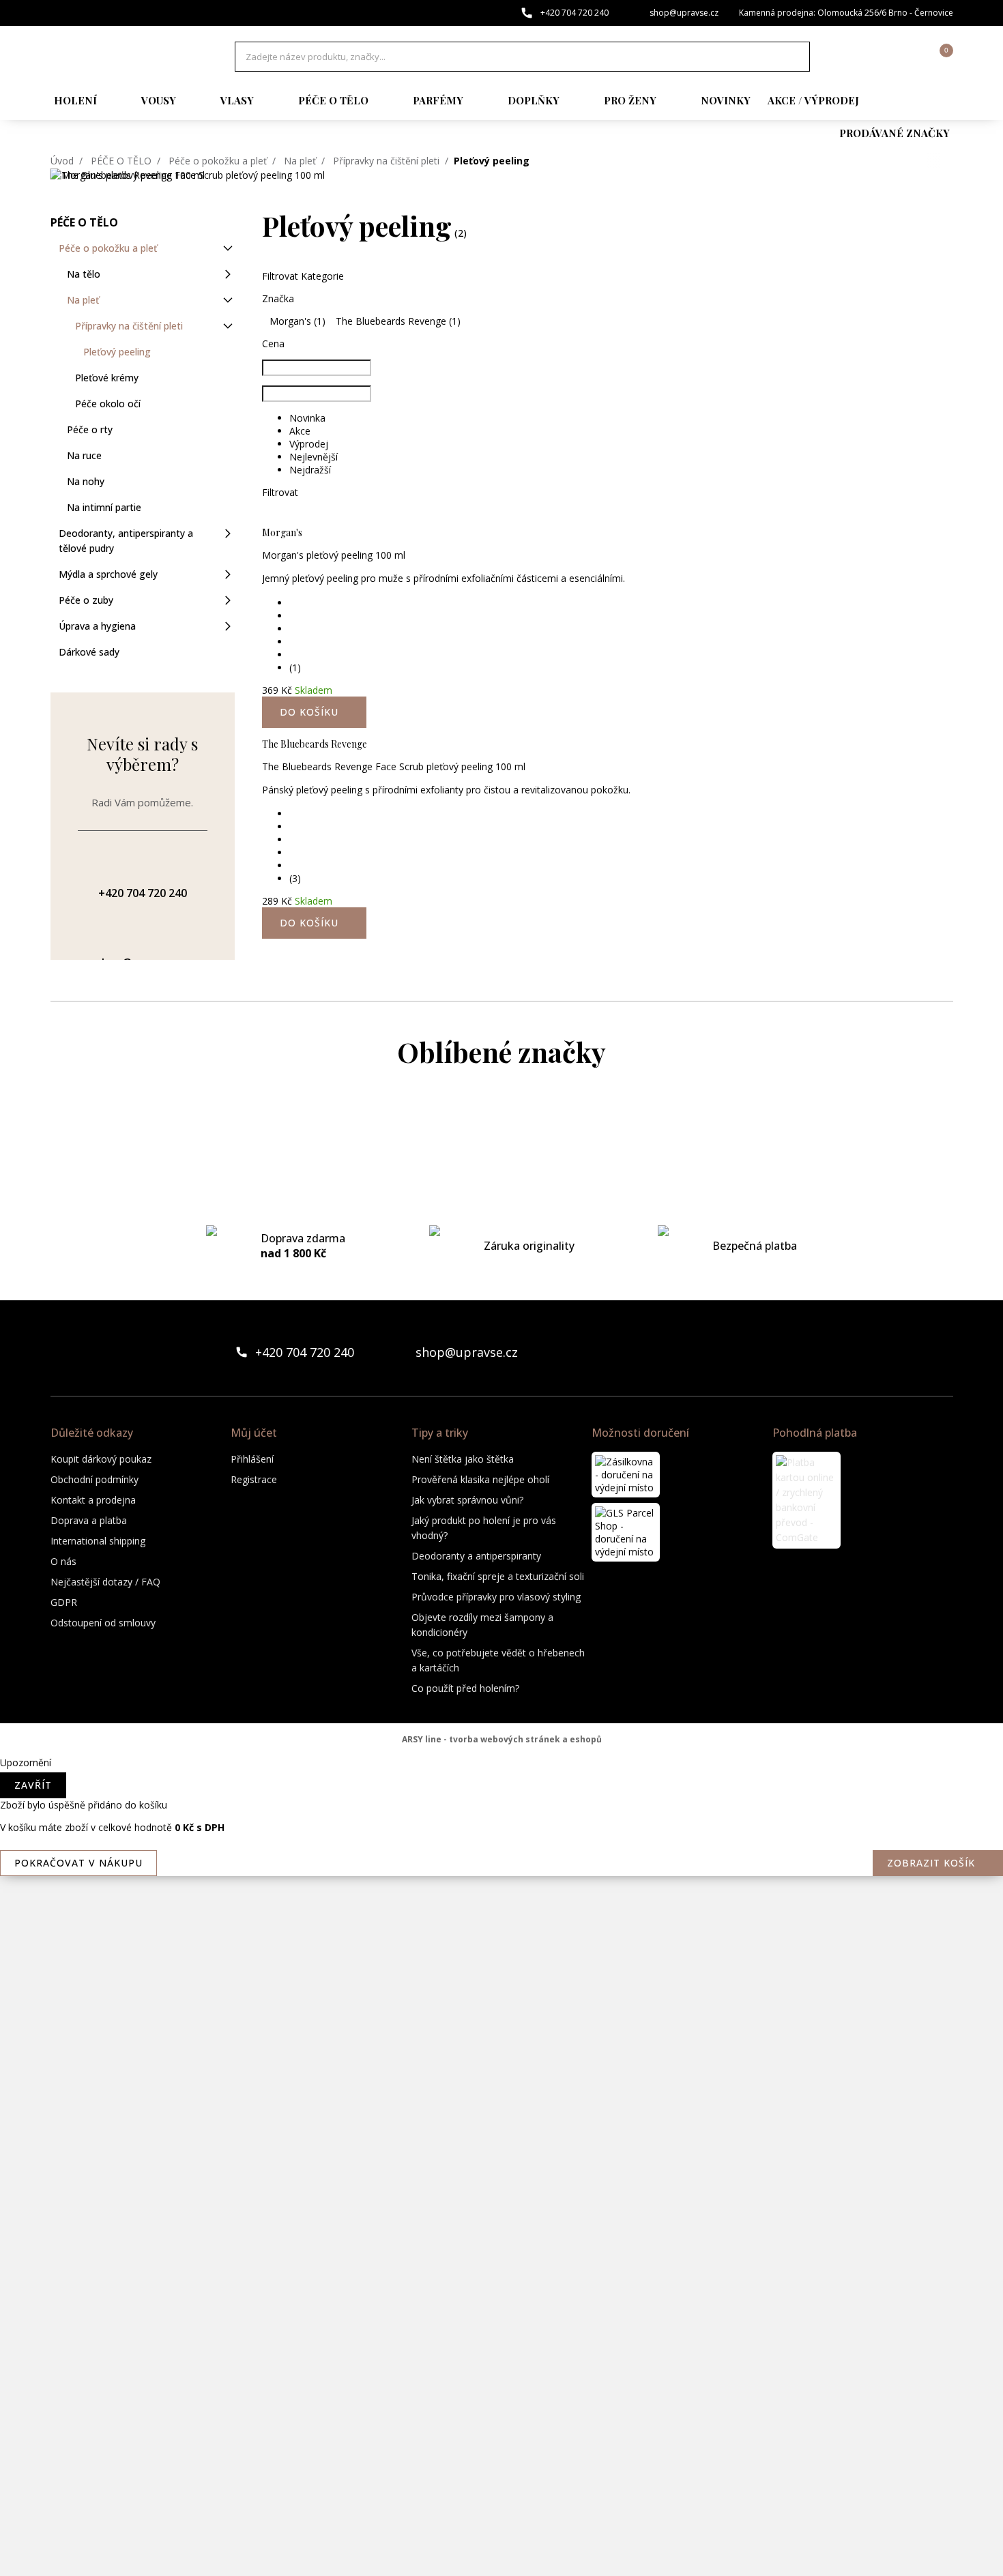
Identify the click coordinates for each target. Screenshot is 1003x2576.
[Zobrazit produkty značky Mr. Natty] (501, 2003)
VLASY (237, 100)
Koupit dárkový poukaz (101, 1459)
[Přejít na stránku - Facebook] (919, 1352)
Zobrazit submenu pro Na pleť (228, 300)
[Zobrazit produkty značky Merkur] (501, 1785)
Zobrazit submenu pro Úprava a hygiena (228, 626)
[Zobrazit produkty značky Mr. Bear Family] (501, 1948)
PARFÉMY (438, 100)
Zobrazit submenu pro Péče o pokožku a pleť (228, 248)
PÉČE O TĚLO (333, 100)
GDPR (64, 1602)
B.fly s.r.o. (122, 57)
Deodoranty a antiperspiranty (476, 1556)
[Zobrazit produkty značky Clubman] (501, 1293)
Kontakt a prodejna (93, 1500)
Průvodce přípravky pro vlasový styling (496, 1597)
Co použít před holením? (465, 1688)
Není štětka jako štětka (463, 1459)
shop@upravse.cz (684, 13)
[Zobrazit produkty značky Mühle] (501, 2058)
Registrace (254, 1479)
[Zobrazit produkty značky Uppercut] (501, 2549)
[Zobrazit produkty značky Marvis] (501, 1730)
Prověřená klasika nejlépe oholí (480, 1479)
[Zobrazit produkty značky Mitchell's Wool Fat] (501, 1839)
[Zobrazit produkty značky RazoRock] (501, 2221)
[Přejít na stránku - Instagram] (942, 1352)
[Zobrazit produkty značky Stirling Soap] (501, 2385)
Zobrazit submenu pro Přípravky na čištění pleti (228, 326)
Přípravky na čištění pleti (386, 161)
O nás (63, 1561)
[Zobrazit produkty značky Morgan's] (501, 1894)
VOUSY (159, 100)
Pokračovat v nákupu (78, 1863)
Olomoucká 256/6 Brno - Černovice (885, 13)
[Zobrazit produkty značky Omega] (501, 2112)
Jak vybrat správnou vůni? (467, 1500)
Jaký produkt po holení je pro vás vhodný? (484, 1528)
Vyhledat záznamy (796, 57)
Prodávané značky (895, 133)
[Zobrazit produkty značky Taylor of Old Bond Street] (501, 2494)
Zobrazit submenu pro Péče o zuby (228, 600)
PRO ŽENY (630, 100)
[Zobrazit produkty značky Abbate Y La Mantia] (501, 1130)
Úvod (62, 161)
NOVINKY (726, 100)
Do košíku (309, 923)
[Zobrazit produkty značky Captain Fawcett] (501, 1184)
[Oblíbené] (868, 57)
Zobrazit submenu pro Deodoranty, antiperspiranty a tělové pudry (228, 533)
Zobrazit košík (931, 1863)
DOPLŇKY (534, 100)
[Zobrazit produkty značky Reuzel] (501, 2276)
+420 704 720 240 (575, 13)
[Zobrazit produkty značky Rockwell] (501, 2330)
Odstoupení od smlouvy (103, 1623)
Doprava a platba (89, 1520)
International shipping (98, 1541)
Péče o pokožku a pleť (218, 161)
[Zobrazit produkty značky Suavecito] (501, 2440)
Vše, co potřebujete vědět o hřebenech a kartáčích (498, 1660)
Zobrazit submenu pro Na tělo (228, 274)
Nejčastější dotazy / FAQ (105, 1582)
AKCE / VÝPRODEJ (813, 100)
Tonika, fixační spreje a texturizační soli (498, 1576)
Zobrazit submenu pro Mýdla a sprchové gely (228, 574)
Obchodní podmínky (95, 1479)
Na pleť (300, 161)
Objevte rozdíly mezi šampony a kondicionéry (482, 1625)
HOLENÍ (75, 100)
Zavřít (33, 1785)
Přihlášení (252, 1459)
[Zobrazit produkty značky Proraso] (501, 2167)
